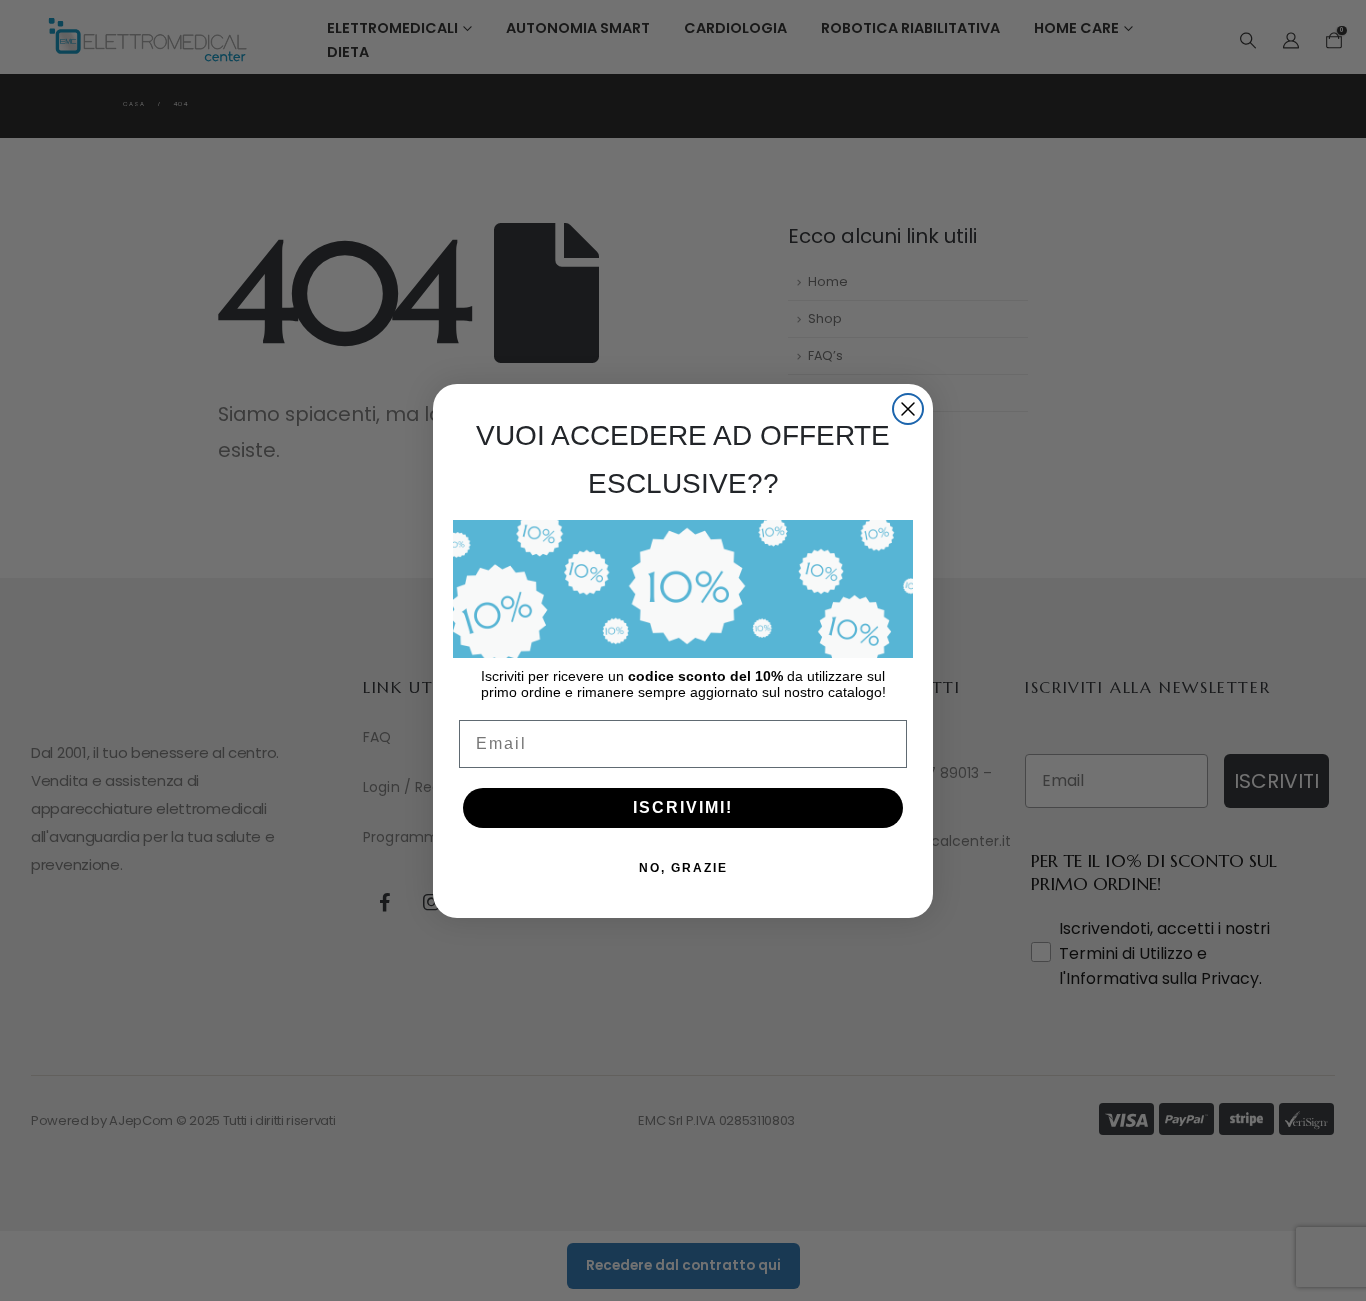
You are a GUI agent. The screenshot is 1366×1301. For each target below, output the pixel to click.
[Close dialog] (908, 409)
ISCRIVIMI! (683, 807)
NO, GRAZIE (683, 868)
